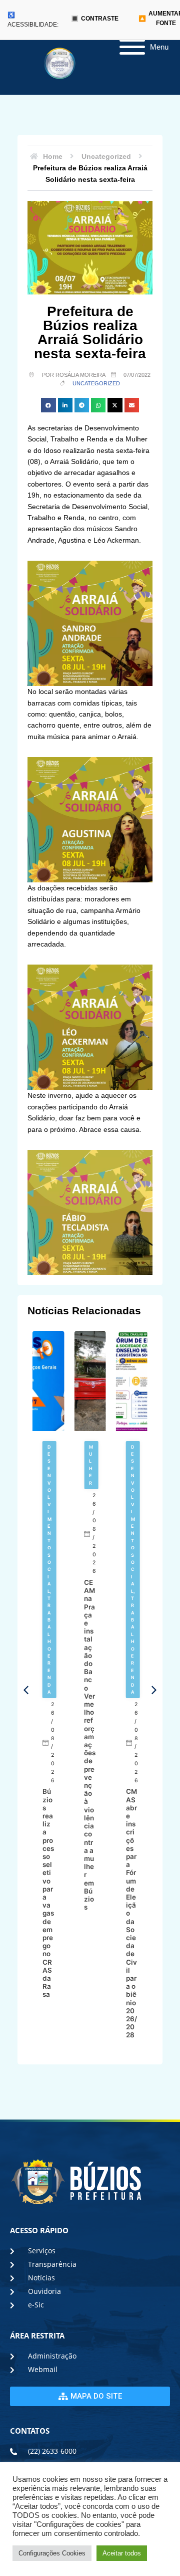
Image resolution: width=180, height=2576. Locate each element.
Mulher (91, 1465)
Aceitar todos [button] (122, 2553)
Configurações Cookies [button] (52, 2553)
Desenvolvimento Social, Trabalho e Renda (49, 1569)
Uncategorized (96, 383)
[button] (48, 405)
